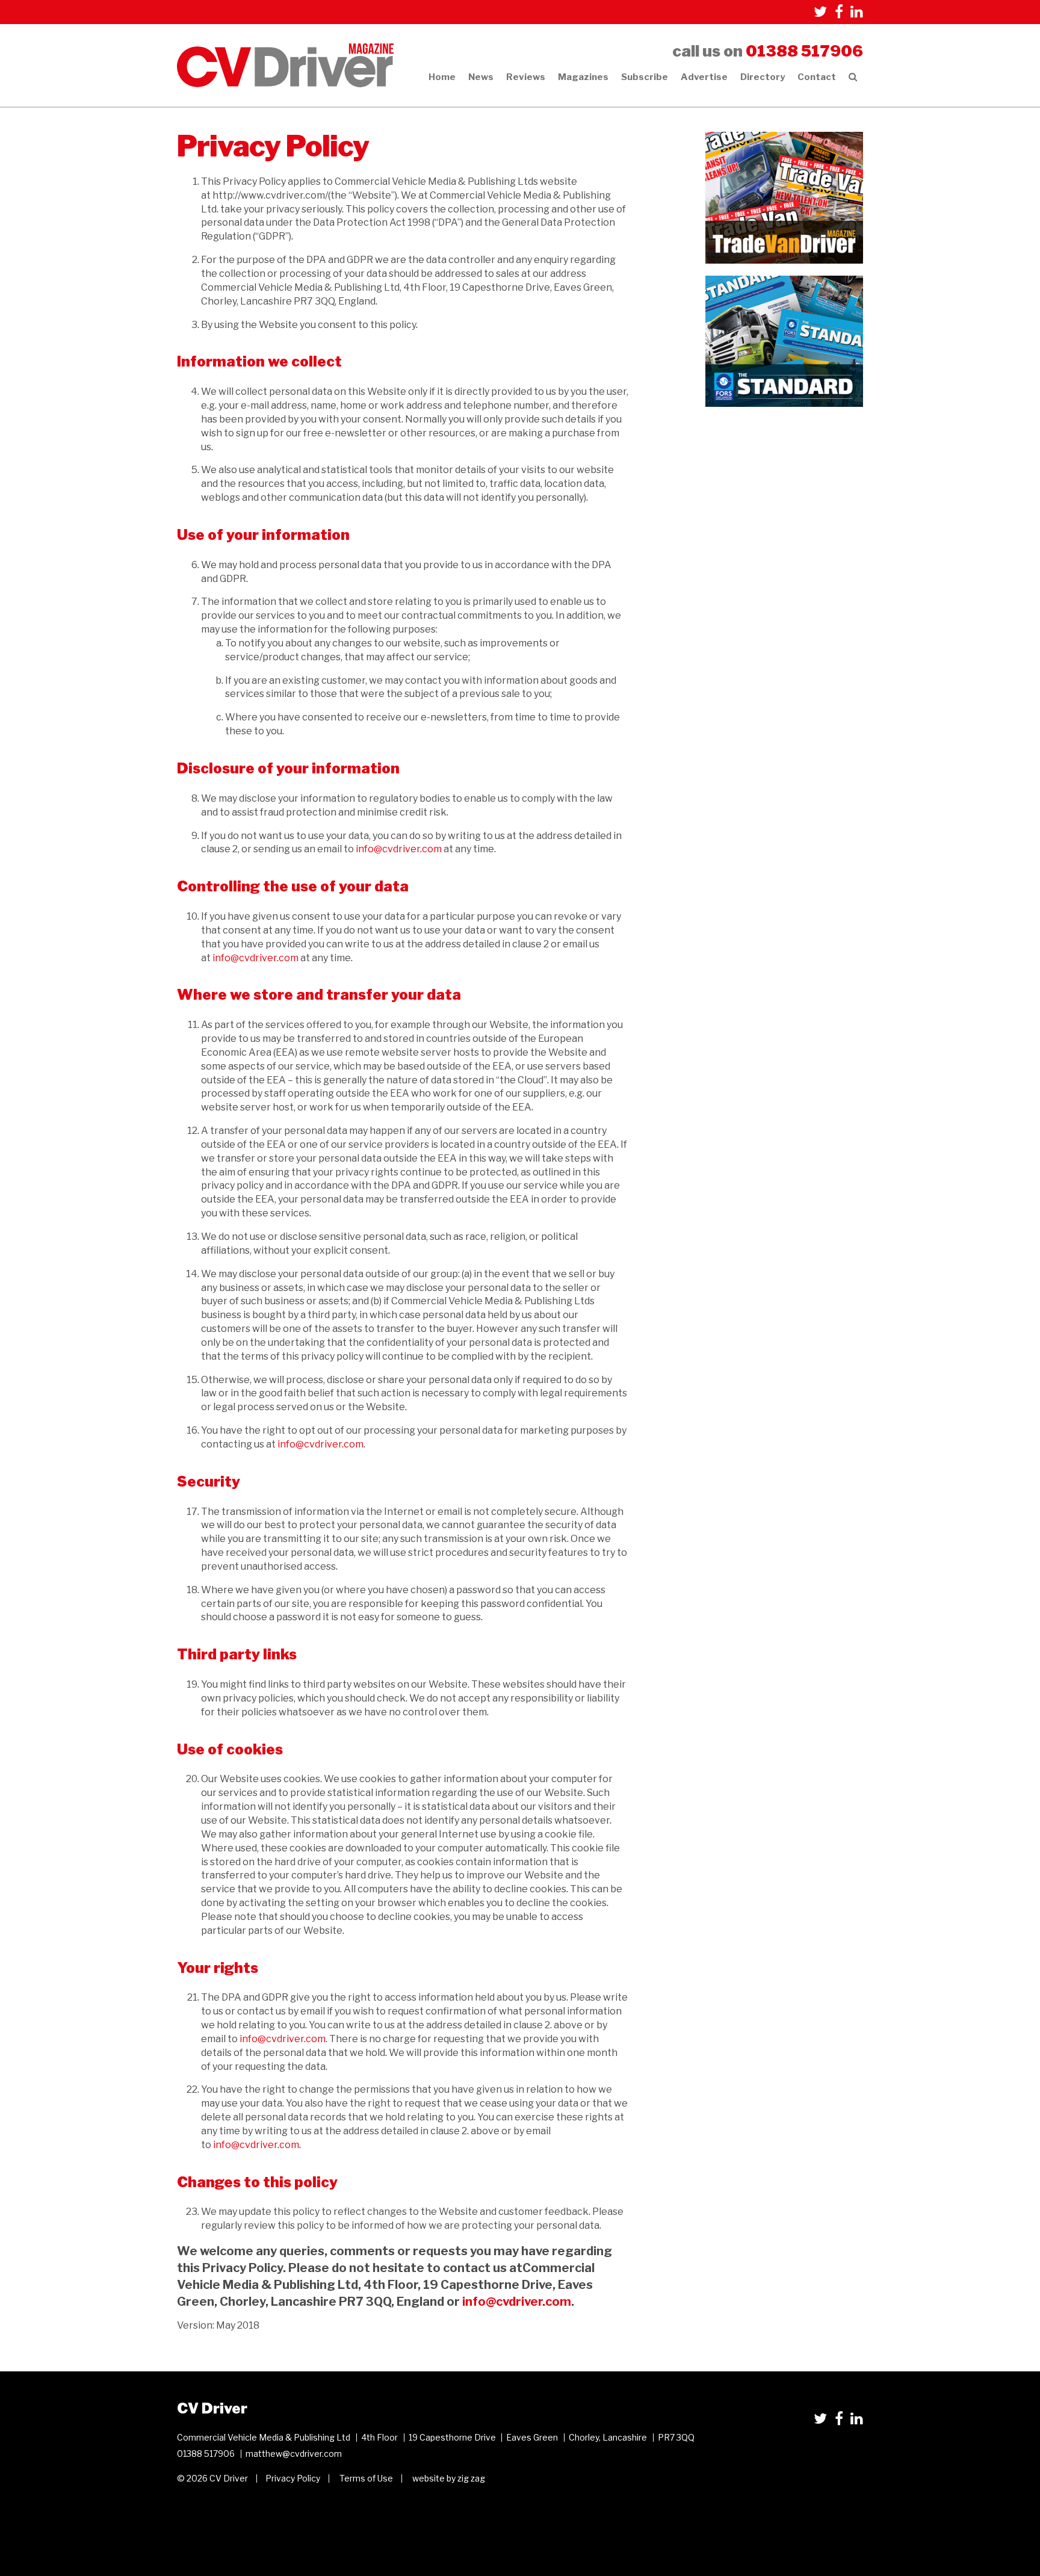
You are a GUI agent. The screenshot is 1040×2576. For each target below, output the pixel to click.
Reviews (526, 77)
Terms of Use (366, 2478)
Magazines (583, 77)
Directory (763, 77)
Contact (817, 77)
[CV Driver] (285, 65)
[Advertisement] (785, 494)
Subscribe (645, 77)
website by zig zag (449, 2478)
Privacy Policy (293, 2478)
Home (442, 77)
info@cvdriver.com (399, 849)
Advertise (704, 77)
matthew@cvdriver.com (294, 2454)
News (481, 77)
